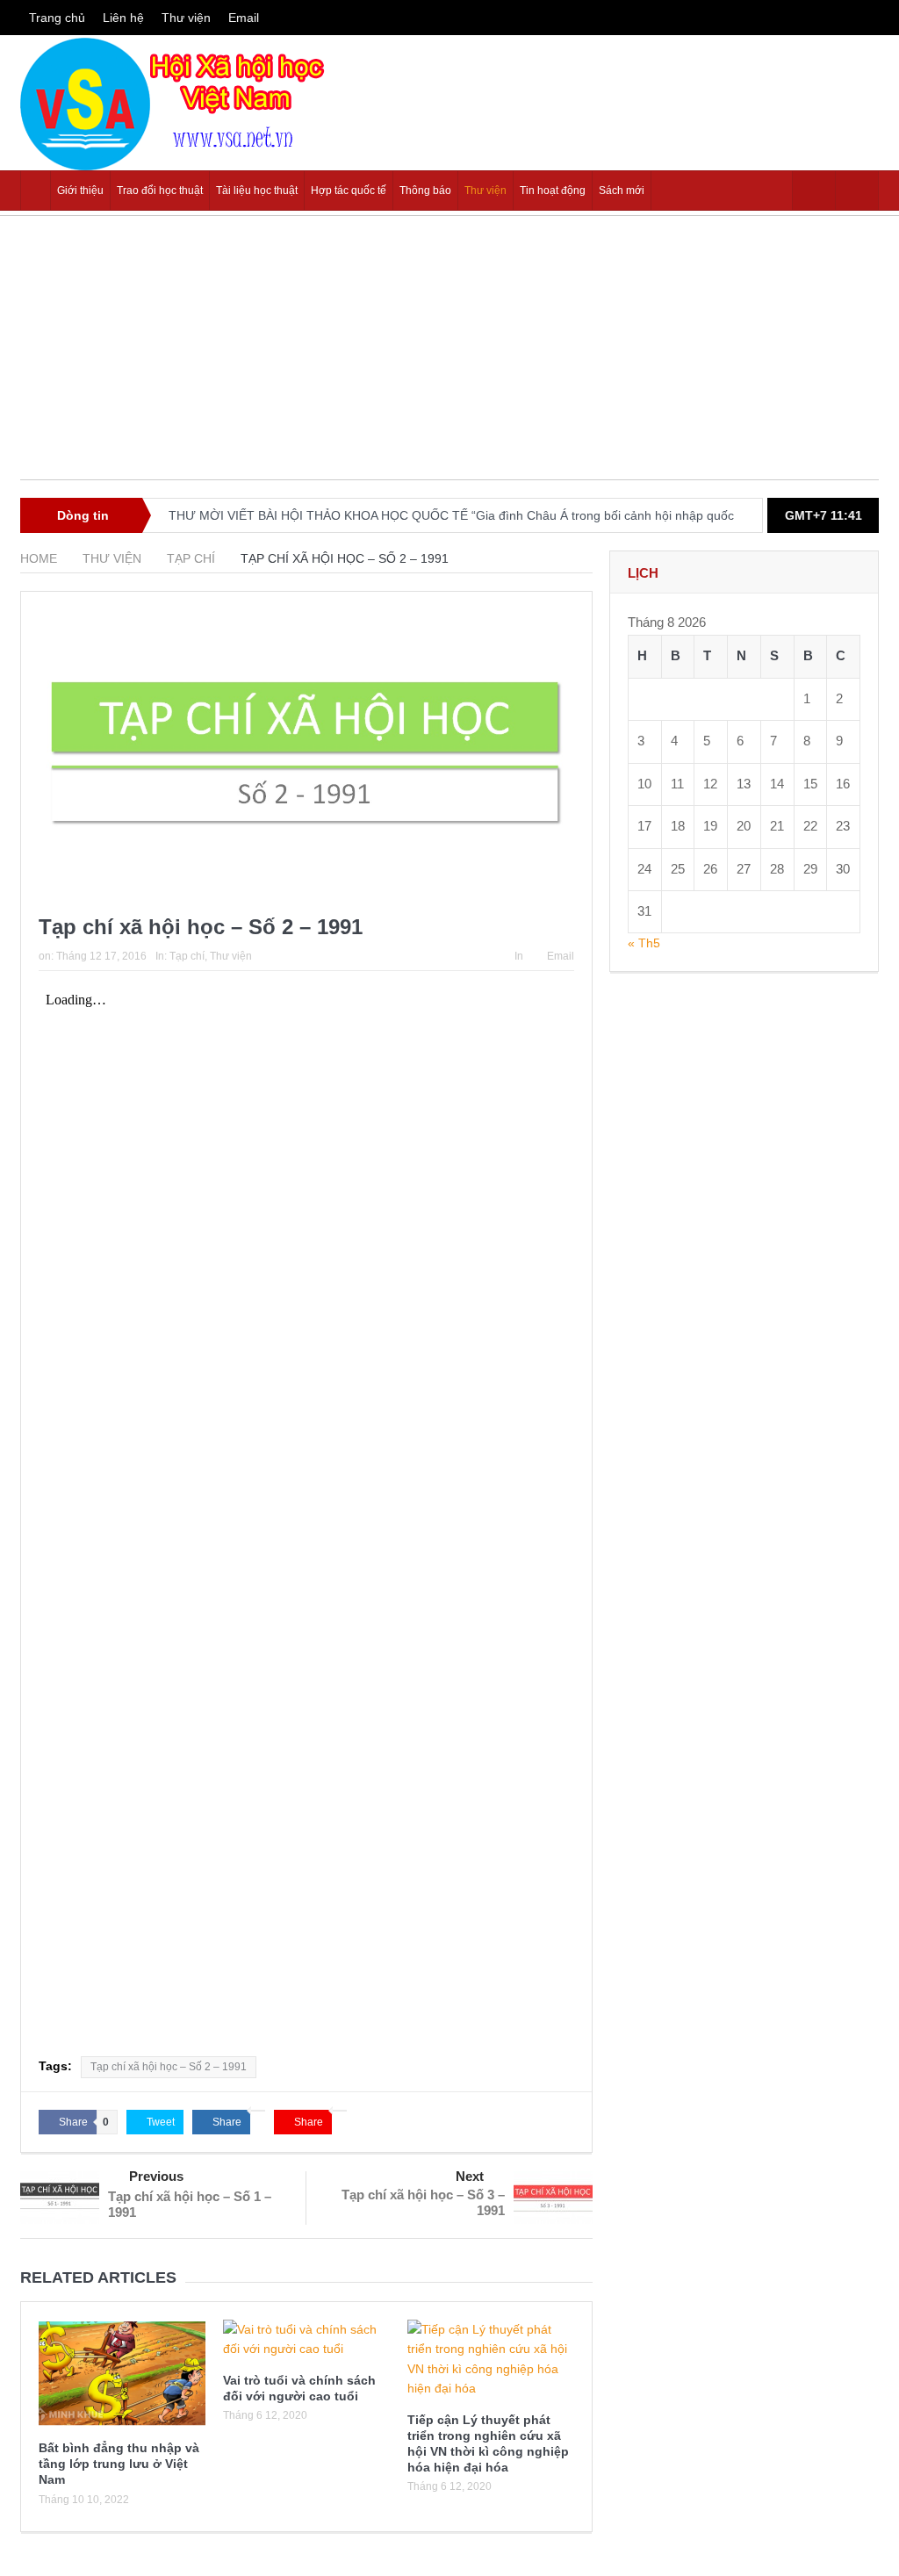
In (519, 956)
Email (244, 18)
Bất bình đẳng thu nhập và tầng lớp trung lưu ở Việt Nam (119, 2464)
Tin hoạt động (553, 191)
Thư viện (186, 18)
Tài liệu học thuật (257, 191)
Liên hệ (123, 18)
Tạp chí (187, 956)
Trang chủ (57, 18)
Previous (156, 2176)
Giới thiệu (80, 191)
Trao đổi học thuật (160, 191)
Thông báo (425, 191)
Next (470, 2176)
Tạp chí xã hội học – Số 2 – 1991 (169, 2067)
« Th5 (644, 943)
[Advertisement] (449, 356)
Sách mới (622, 191)
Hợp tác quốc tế (349, 191)
